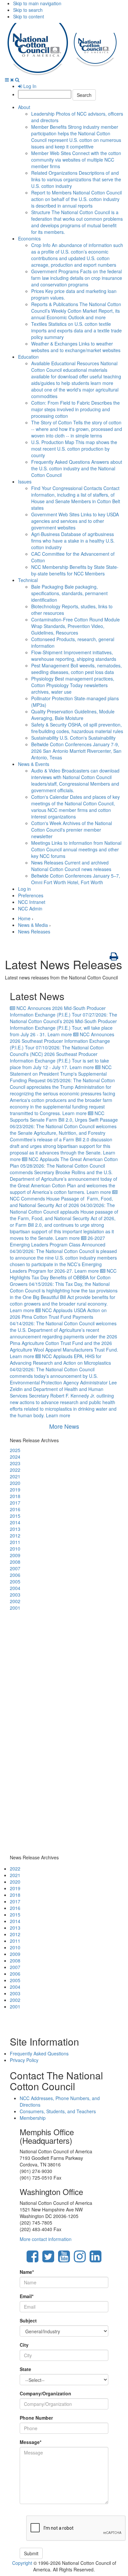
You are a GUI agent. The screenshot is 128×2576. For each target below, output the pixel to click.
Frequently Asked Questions (77, 468)
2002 (15, 1601)
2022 (15, 1470)
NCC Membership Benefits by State (75, 570)
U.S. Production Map (74, 449)
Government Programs (77, 278)
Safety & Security (77, 728)
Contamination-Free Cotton (75, 626)
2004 (15, 1588)
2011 (15, 1542)
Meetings (76, 849)
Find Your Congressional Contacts (76, 498)
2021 (15, 1476)
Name (27, 2272)
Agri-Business (73, 541)
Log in (24, 889)
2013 (15, 1529)
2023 (15, 1463)
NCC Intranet (32, 902)
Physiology (73, 685)
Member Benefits (76, 137)
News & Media (33, 925)
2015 (15, 1516)
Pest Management (76, 669)
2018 (15, 1496)
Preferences (31, 895)
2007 (15, 1568)
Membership (33, 2118)
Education (28, 357)
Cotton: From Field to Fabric (75, 409)
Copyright (22, 2563)
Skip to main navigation (37, 3)
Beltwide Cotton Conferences (76, 751)
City (24, 2345)
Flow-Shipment (74, 656)
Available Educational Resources (76, 380)
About (24, 107)
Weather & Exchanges (76, 347)
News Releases (71, 866)
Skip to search (28, 10)
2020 (15, 1483)
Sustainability (73, 738)
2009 (15, 1555)
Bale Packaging (69, 593)
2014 (15, 1522)
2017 (15, 1503)
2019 (15, 1490)
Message (31, 2442)
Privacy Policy (24, 2060)
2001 (15, 1608)
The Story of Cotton (77, 429)
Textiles (76, 330)
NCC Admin (30, 908)
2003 (15, 1595)
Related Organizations (76, 179)
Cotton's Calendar (75, 807)
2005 (15, 1581)
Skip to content (29, 16)
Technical (28, 580)
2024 (15, 1457)
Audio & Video (75, 780)
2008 (15, 1562)
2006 (15, 1575)
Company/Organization (45, 2393)
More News (64, 1426)
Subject (28, 2320)
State (25, 2369)
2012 (15, 1535)
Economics (29, 238)
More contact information (46, 2239)
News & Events (34, 764)
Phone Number (36, 2418)
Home (24, 918)
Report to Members (76, 199)
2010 (15, 1549)
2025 (15, 1450)
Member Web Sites (76, 160)
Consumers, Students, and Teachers (58, 2111)
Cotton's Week (72, 830)
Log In (29, 86)
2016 (15, 1509)
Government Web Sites (75, 521)
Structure (77, 222)
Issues (25, 482)
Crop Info (77, 255)
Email (27, 2296)
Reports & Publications (76, 311)
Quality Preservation (73, 715)
